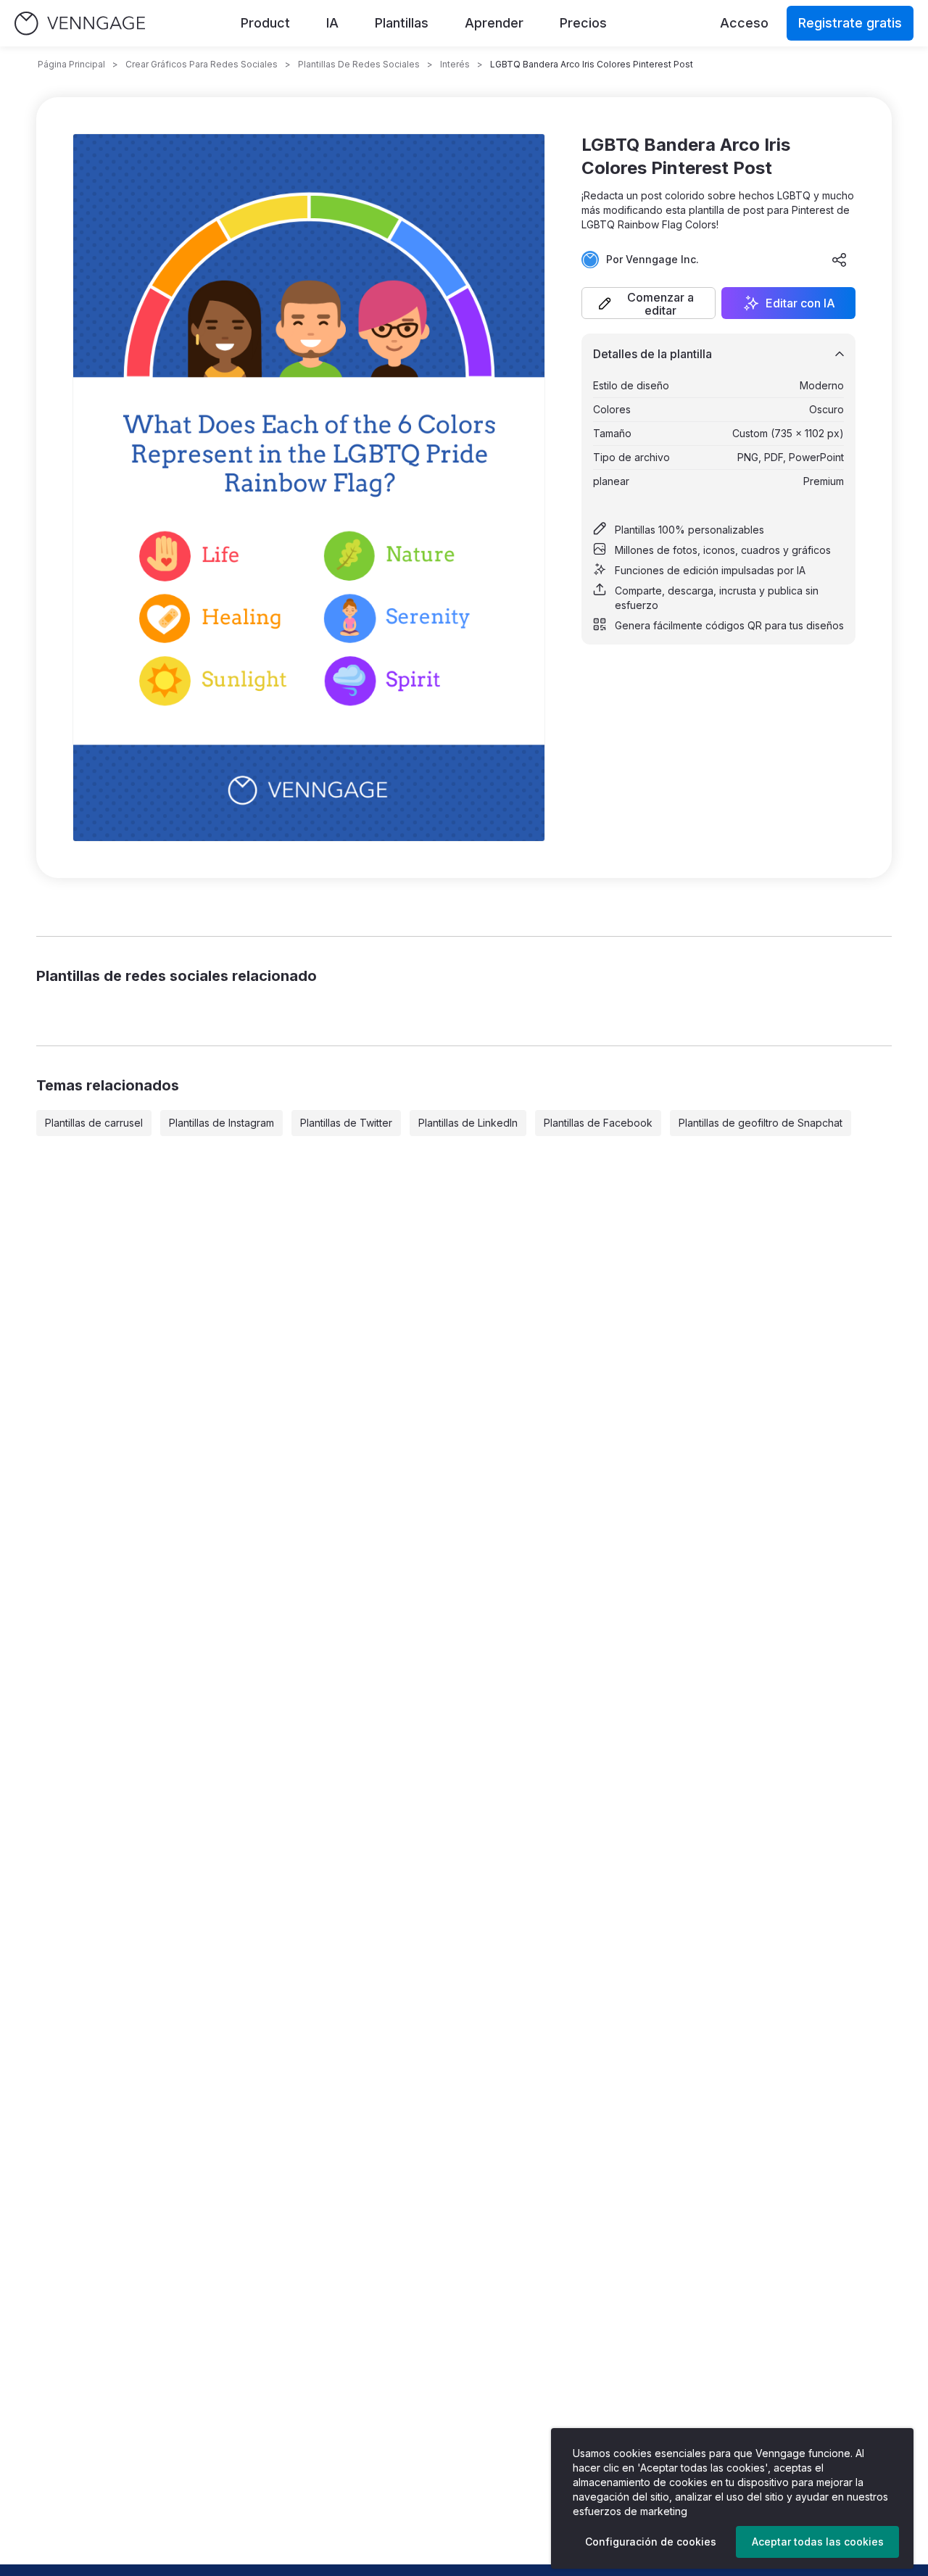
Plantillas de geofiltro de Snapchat (761, 1123)
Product (265, 23)
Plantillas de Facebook (598, 1123)
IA (332, 23)
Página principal (71, 64)
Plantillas (402, 23)
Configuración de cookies (651, 2542)
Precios (583, 23)
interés (455, 64)
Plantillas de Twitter (346, 1123)
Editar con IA (800, 303)
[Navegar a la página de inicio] (80, 24)
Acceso (744, 23)
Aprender (494, 23)
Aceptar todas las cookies (818, 2542)
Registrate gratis (850, 23)
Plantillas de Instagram (221, 1123)
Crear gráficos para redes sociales (202, 64)
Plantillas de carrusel (94, 1123)
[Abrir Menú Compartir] (840, 260)
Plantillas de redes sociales (359, 64)
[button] (649, 303)
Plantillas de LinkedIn (468, 1123)
